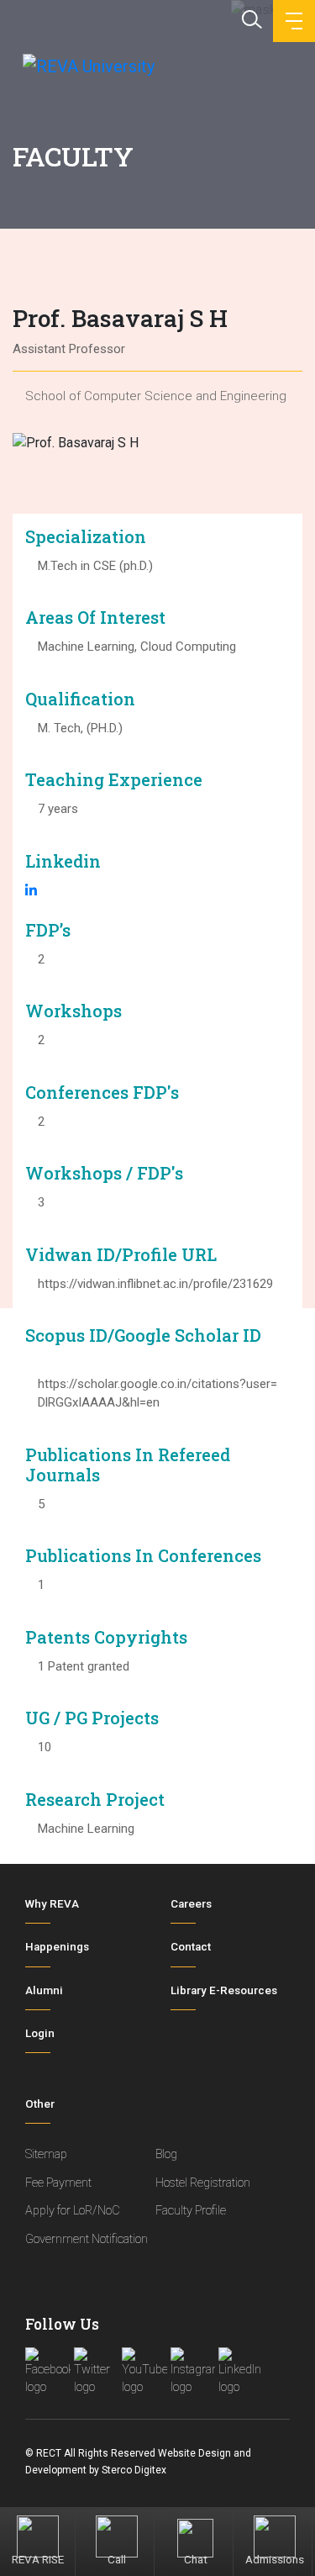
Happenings (57, 1947)
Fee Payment (58, 2183)
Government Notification (87, 2239)
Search (250, 18)
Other (40, 2104)
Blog (166, 2154)
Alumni (44, 1990)
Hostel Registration (203, 2183)
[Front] (87, 66)
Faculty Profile (191, 2211)
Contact (191, 1947)
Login (40, 2033)
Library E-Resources (224, 1990)
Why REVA (52, 1904)
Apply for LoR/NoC (73, 2211)
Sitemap (46, 2154)
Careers (191, 1904)
